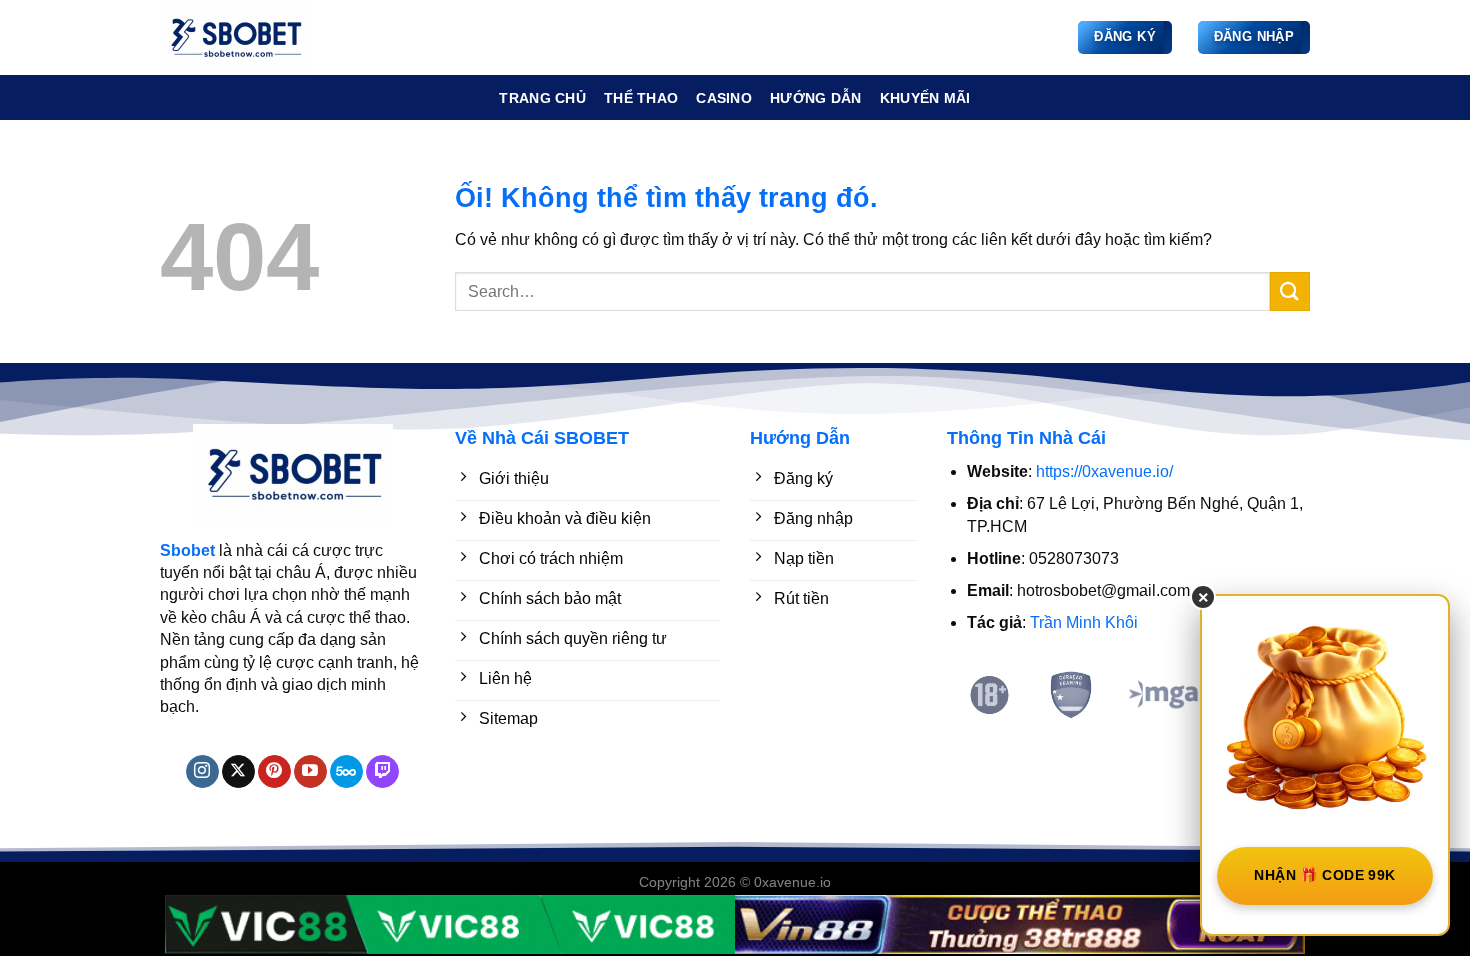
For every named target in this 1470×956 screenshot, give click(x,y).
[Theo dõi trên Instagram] (202, 772)
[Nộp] (1290, 291)
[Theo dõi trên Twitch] (382, 772)
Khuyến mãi (925, 98)
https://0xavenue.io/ (1104, 471)
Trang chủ (542, 98)
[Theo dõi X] (238, 772)
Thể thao (641, 98)
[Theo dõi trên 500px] (346, 772)
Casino (724, 98)
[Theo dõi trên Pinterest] (274, 772)
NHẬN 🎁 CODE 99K (1324, 875)
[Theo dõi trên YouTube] (310, 772)
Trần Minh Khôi (1084, 622)
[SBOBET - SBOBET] (260, 37)
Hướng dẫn (816, 98)
